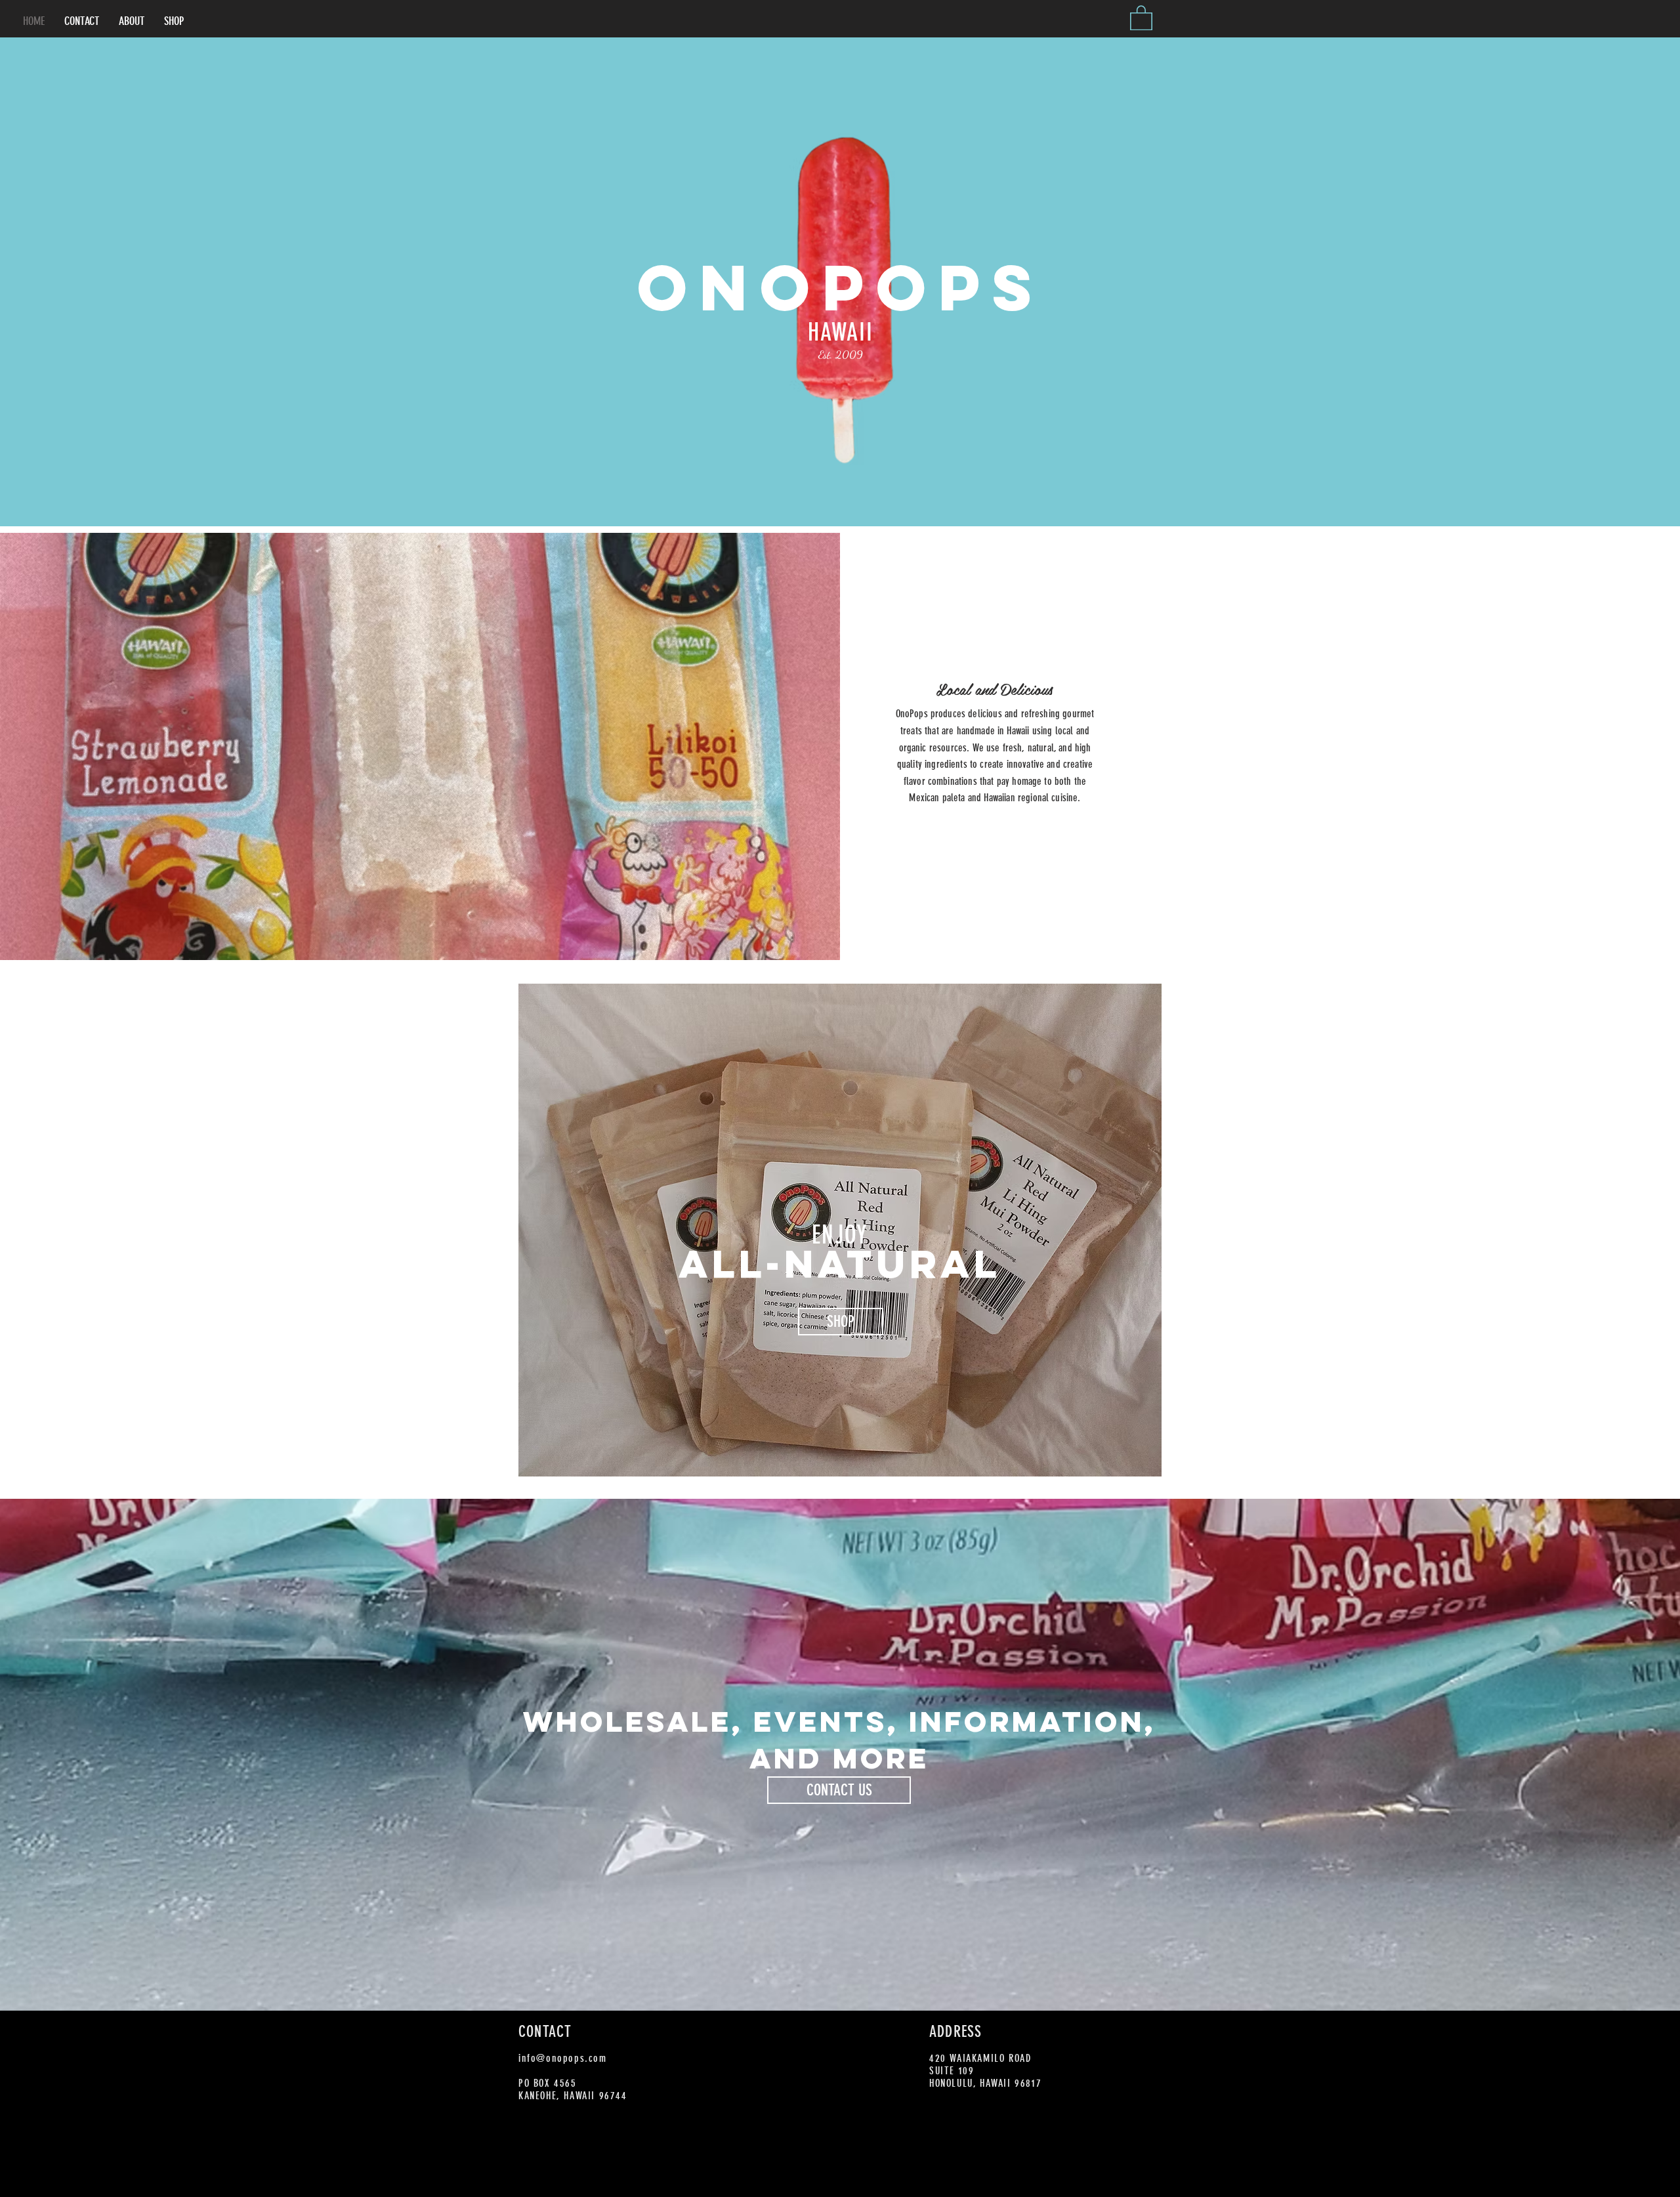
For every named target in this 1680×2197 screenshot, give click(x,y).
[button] (1141, 17)
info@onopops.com (563, 2058)
